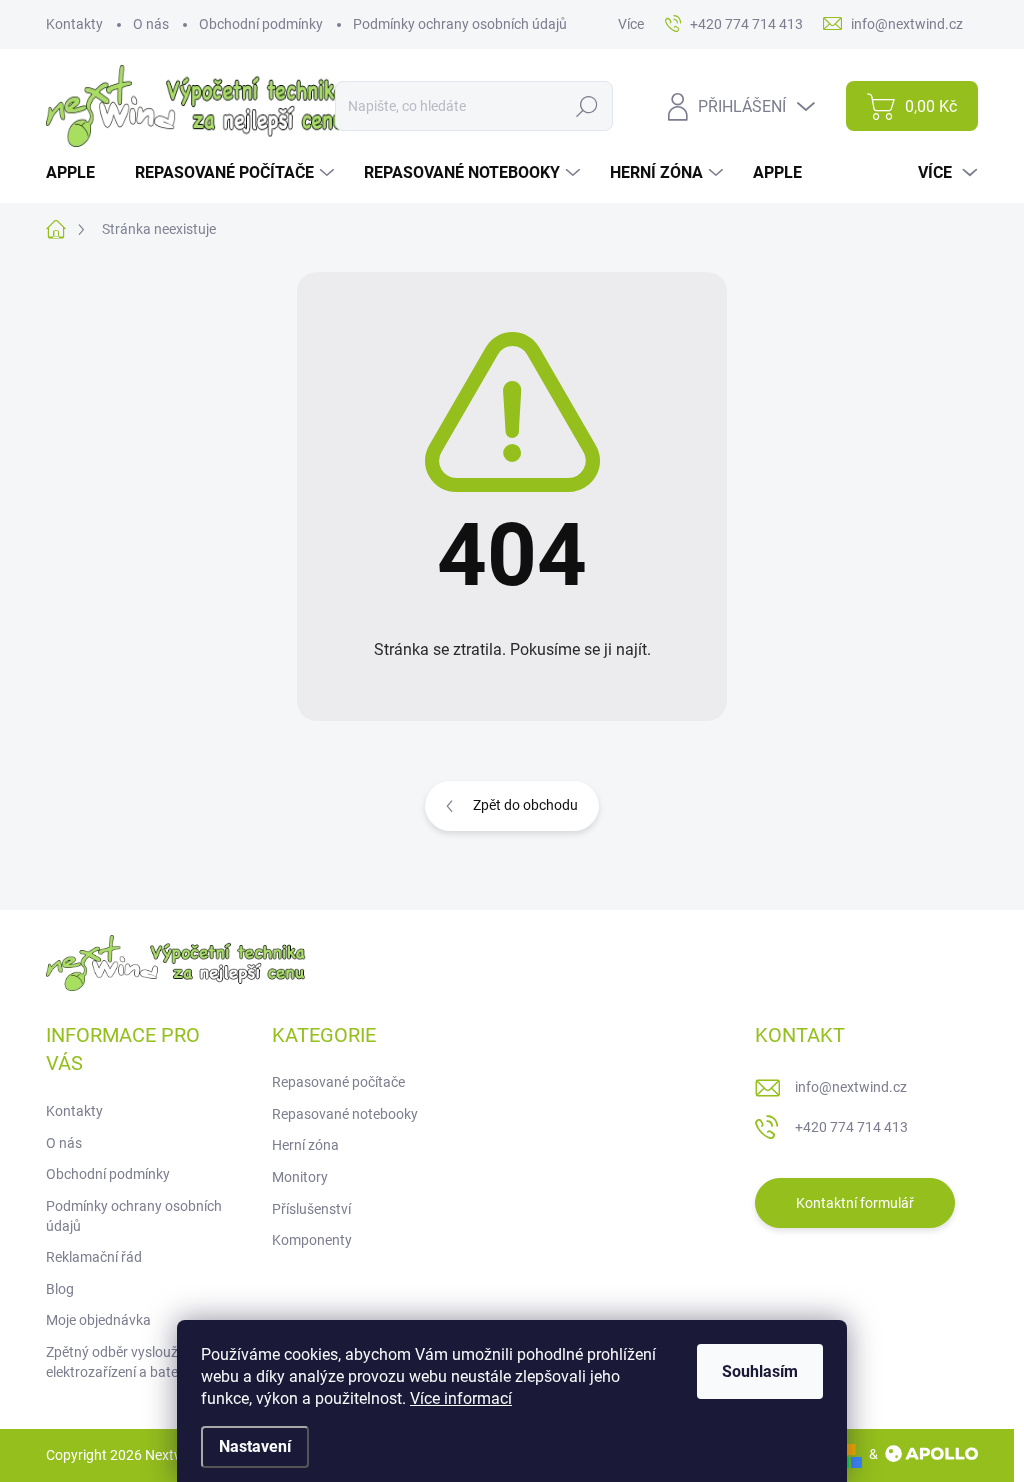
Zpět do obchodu (525, 805)
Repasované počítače (338, 1082)
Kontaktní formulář (855, 1203)
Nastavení (255, 1446)
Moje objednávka (98, 1320)
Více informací (461, 1398)
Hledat (587, 106)
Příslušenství (311, 1209)
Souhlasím (760, 1371)
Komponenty (312, 1240)
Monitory (300, 1177)
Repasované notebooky (345, 1114)
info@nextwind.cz (851, 1087)
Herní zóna (305, 1145)
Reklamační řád (94, 1257)
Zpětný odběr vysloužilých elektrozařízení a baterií (126, 1362)
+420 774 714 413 (851, 1127)
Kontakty (74, 24)
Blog (60, 1289)
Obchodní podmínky (261, 24)
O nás (151, 24)
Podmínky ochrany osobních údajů (460, 24)
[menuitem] (78, 173)
